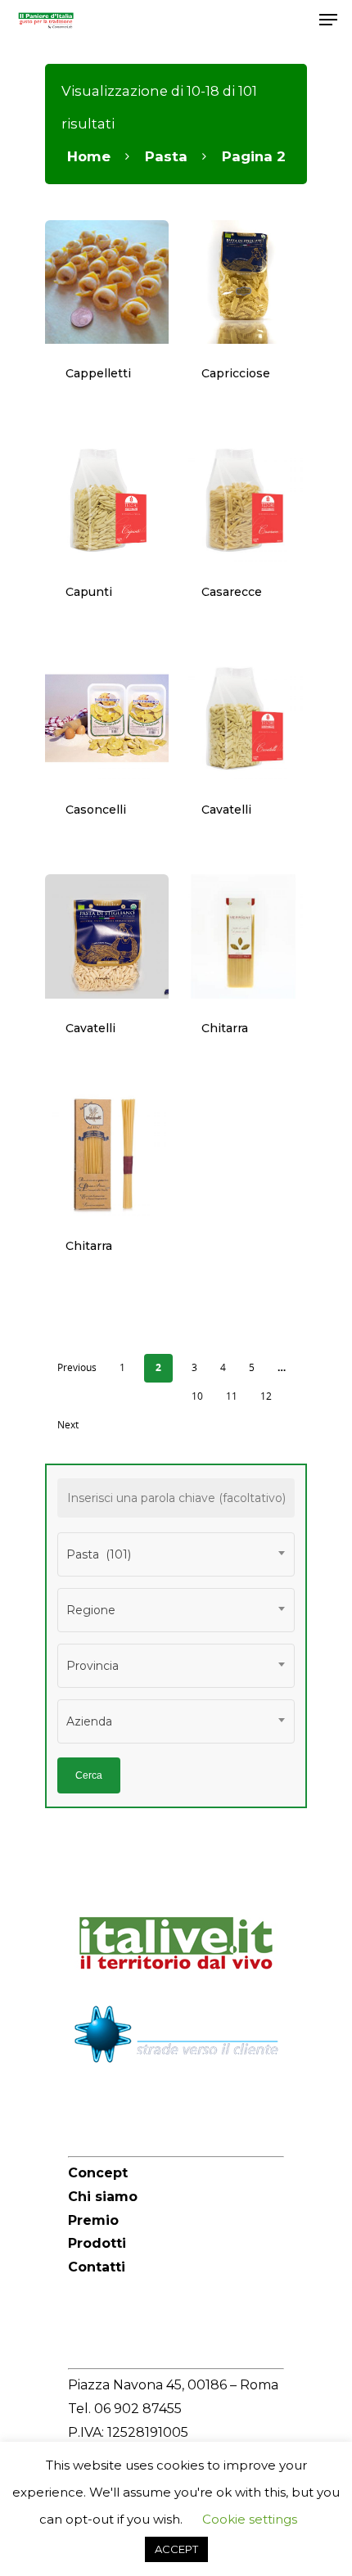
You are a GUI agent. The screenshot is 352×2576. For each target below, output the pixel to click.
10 (197, 1396)
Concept (98, 2173)
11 (232, 1396)
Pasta (166, 156)
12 (266, 1396)
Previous (77, 1367)
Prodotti (97, 2243)
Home (89, 156)
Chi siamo (103, 2197)
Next (68, 1425)
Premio (93, 2220)
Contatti (97, 2267)
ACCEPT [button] (176, 2549)
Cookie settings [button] (250, 2519)
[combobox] (176, 1554)
